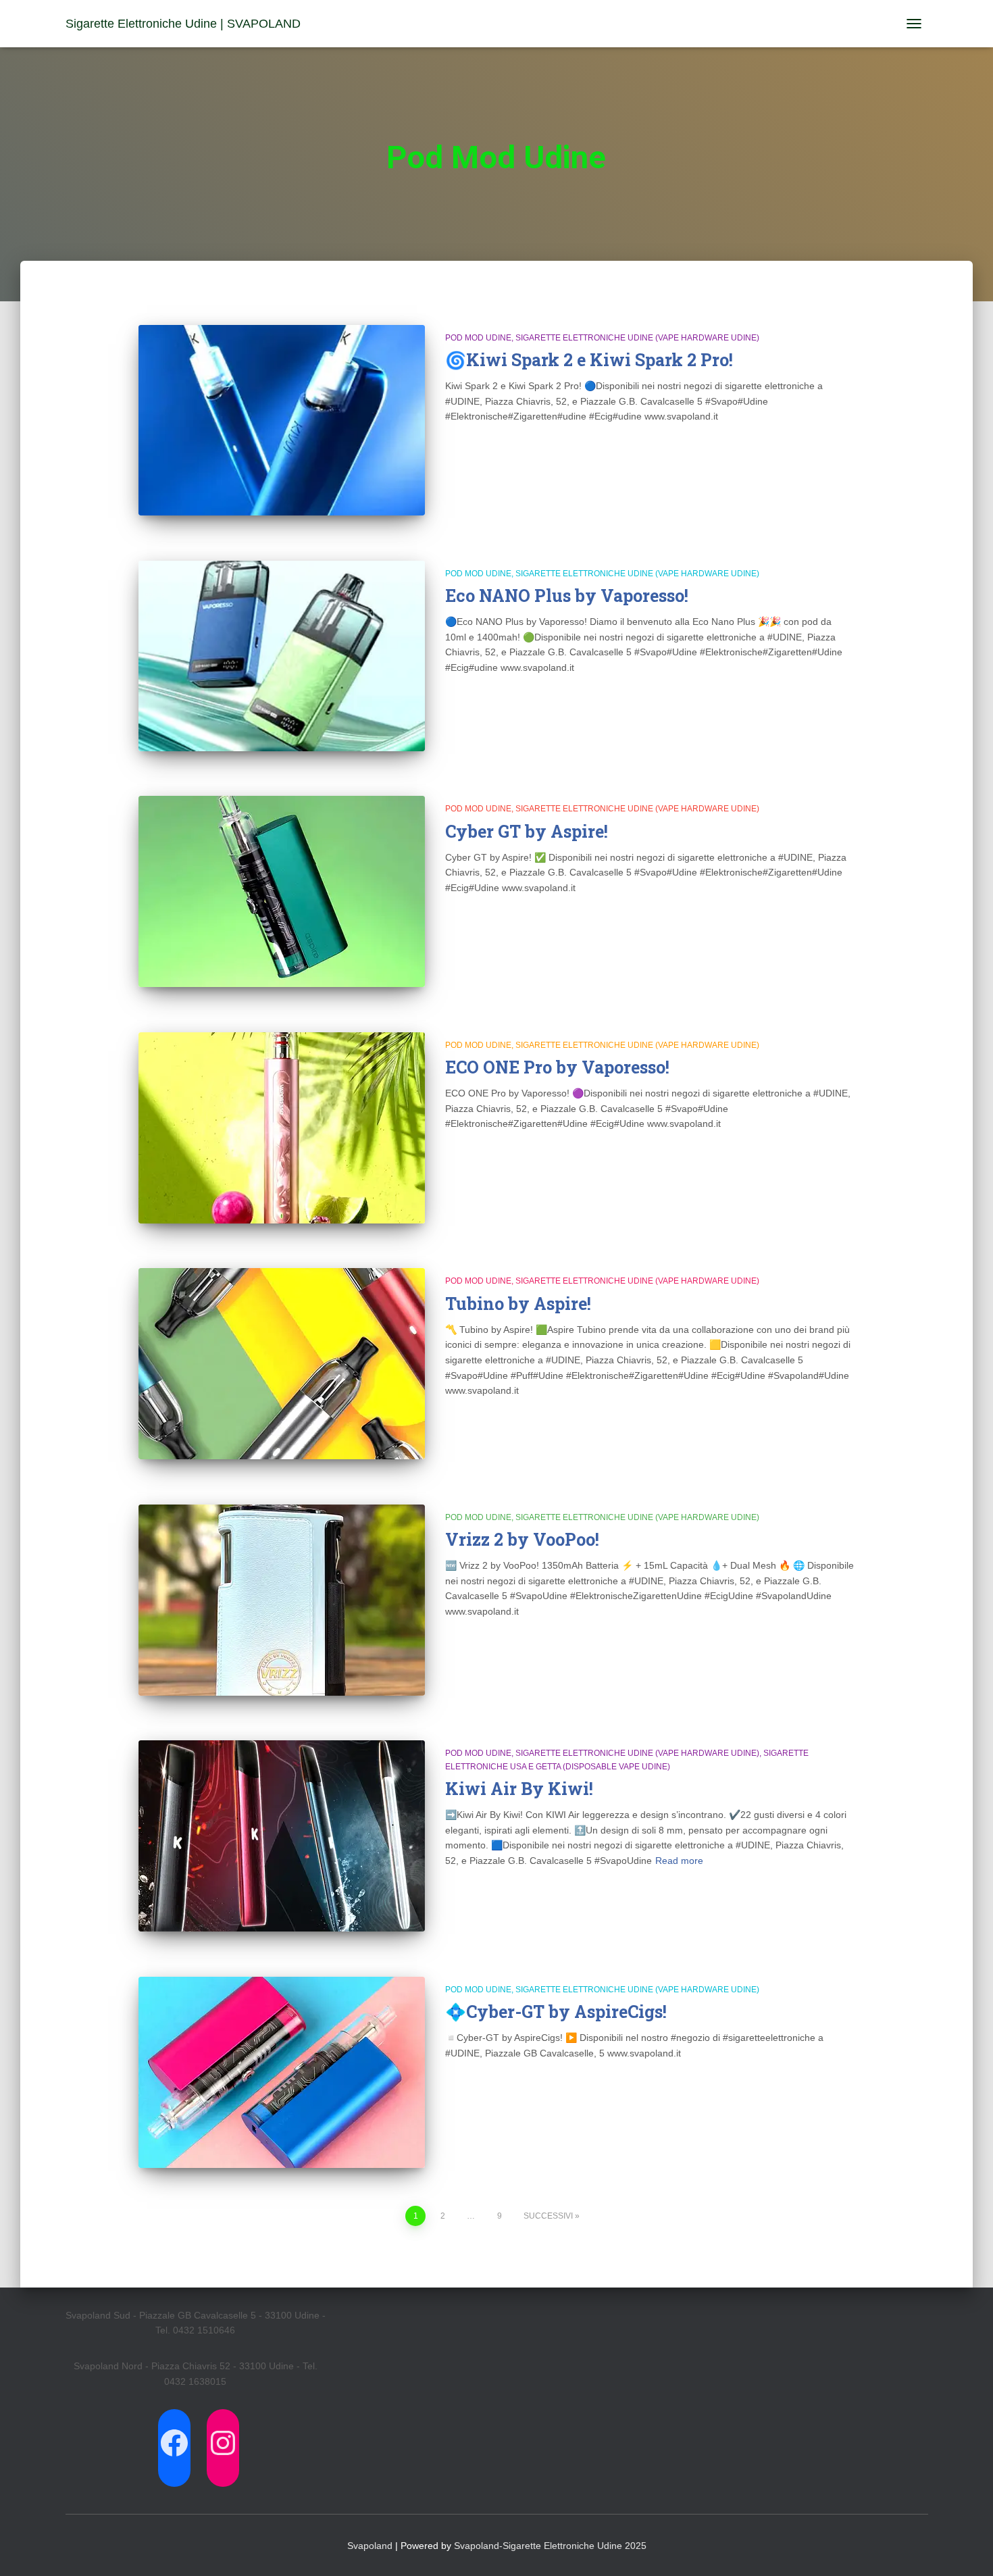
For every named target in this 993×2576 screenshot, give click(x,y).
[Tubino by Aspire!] (282, 1364)
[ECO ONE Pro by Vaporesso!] (282, 1128)
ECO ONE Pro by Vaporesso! (557, 1067)
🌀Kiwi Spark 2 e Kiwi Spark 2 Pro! (589, 360)
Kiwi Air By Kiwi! (519, 1789)
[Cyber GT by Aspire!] (282, 891)
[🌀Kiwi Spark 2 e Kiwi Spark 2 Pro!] (282, 420)
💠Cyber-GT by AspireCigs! (556, 2012)
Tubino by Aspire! (518, 1304)
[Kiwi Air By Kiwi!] (282, 1836)
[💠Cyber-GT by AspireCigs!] (282, 2072)
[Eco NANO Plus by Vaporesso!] (282, 656)
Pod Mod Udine (478, 338)
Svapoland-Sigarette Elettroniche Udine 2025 (550, 2546)
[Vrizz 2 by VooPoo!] (282, 1600)
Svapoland (370, 2546)
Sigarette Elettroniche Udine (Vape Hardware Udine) (637, 338)
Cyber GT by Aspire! (527, 831)
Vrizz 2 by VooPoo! (522, 1539)
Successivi (548, 2216)
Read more (679, 1861)
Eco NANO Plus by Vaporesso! (567, 596)
